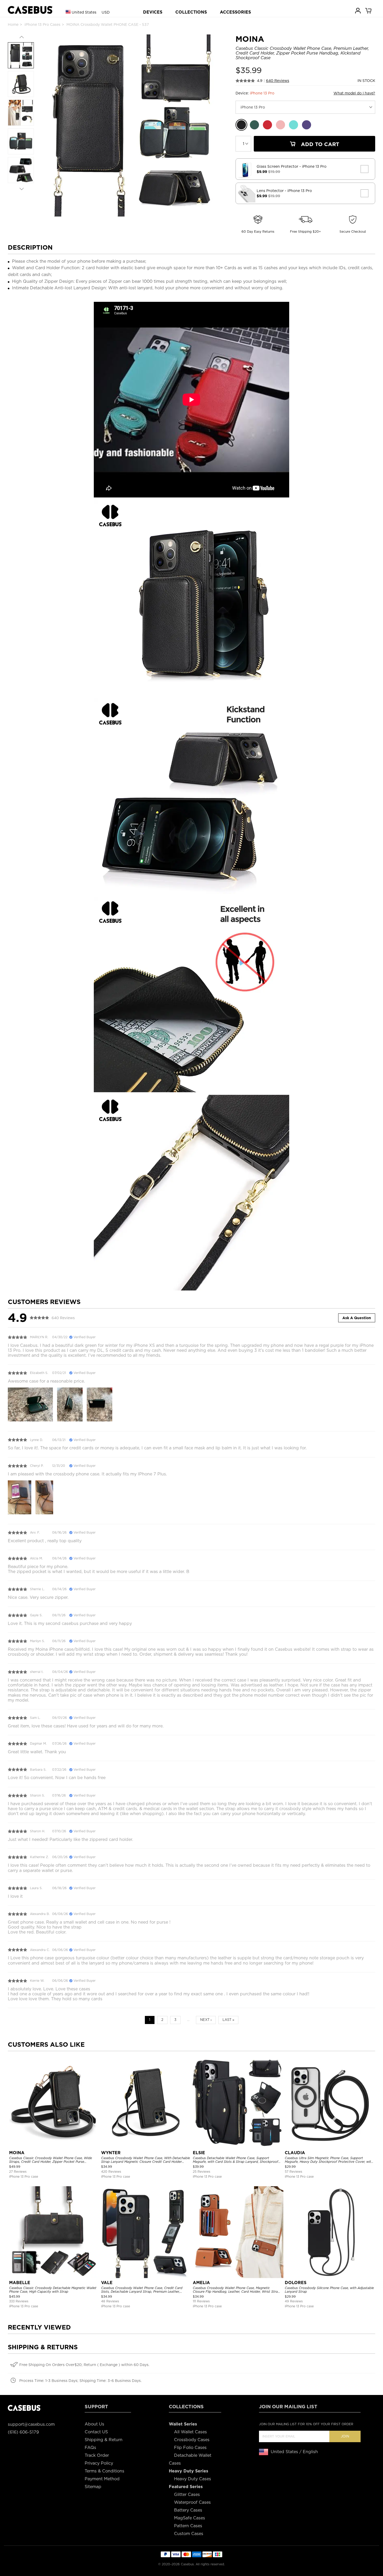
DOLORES (296, 2283)
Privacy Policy (99, 2463)
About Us (94, 2424)
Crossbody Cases (192, 2440)
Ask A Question (357, 1318)
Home (13, 25)
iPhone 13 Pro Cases (42, 25)
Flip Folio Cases (190, 2448)
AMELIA (201, 2283)
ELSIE (199, 2153)
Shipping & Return (104, 2440)
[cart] (369, 10)
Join (345, 2436)
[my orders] (358, 10)
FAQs (90, 2448)
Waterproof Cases (192, 2502)
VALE (107, 2283)
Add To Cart (319, 144)
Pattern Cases (188, 2526)
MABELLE (20, 2283)
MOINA (17, 2153)
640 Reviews (278, 81)
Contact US (96, 2432)
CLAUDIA (295, 2153)
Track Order (97, 2455)
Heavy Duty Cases (193, 2479)
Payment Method (102, 2479)
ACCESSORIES (235, 12)
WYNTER (111, 2153)
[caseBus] (30, 10)
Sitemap (93, 2487)
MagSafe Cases (190, 2518)
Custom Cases (189, 2534)
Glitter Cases (187, 2494)
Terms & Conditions (104, 2471)
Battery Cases (188, 2510)
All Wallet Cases (190, 2432)
